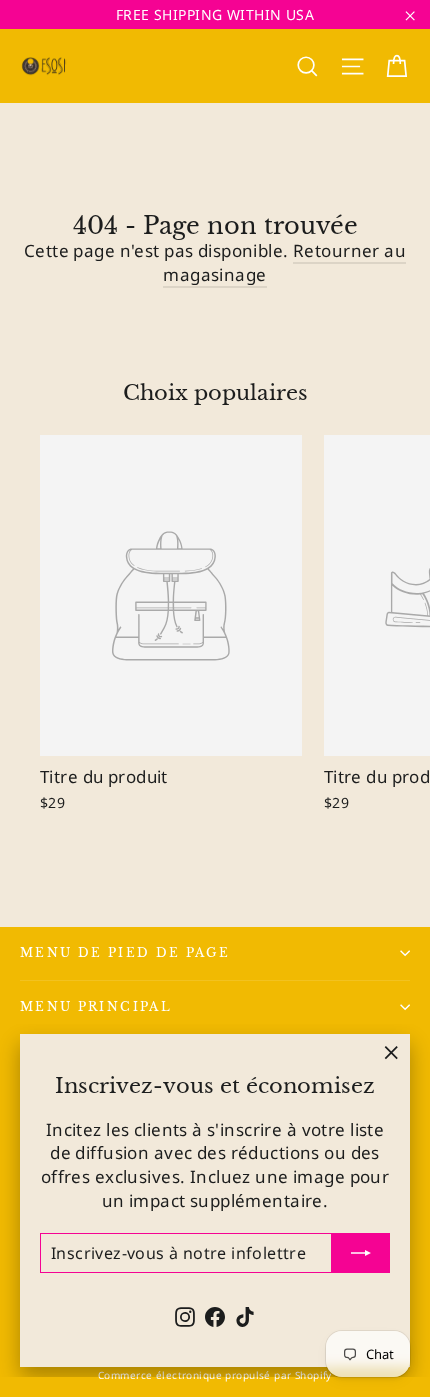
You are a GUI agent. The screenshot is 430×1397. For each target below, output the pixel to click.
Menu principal (96, 1007)
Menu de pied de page (125, 953)
